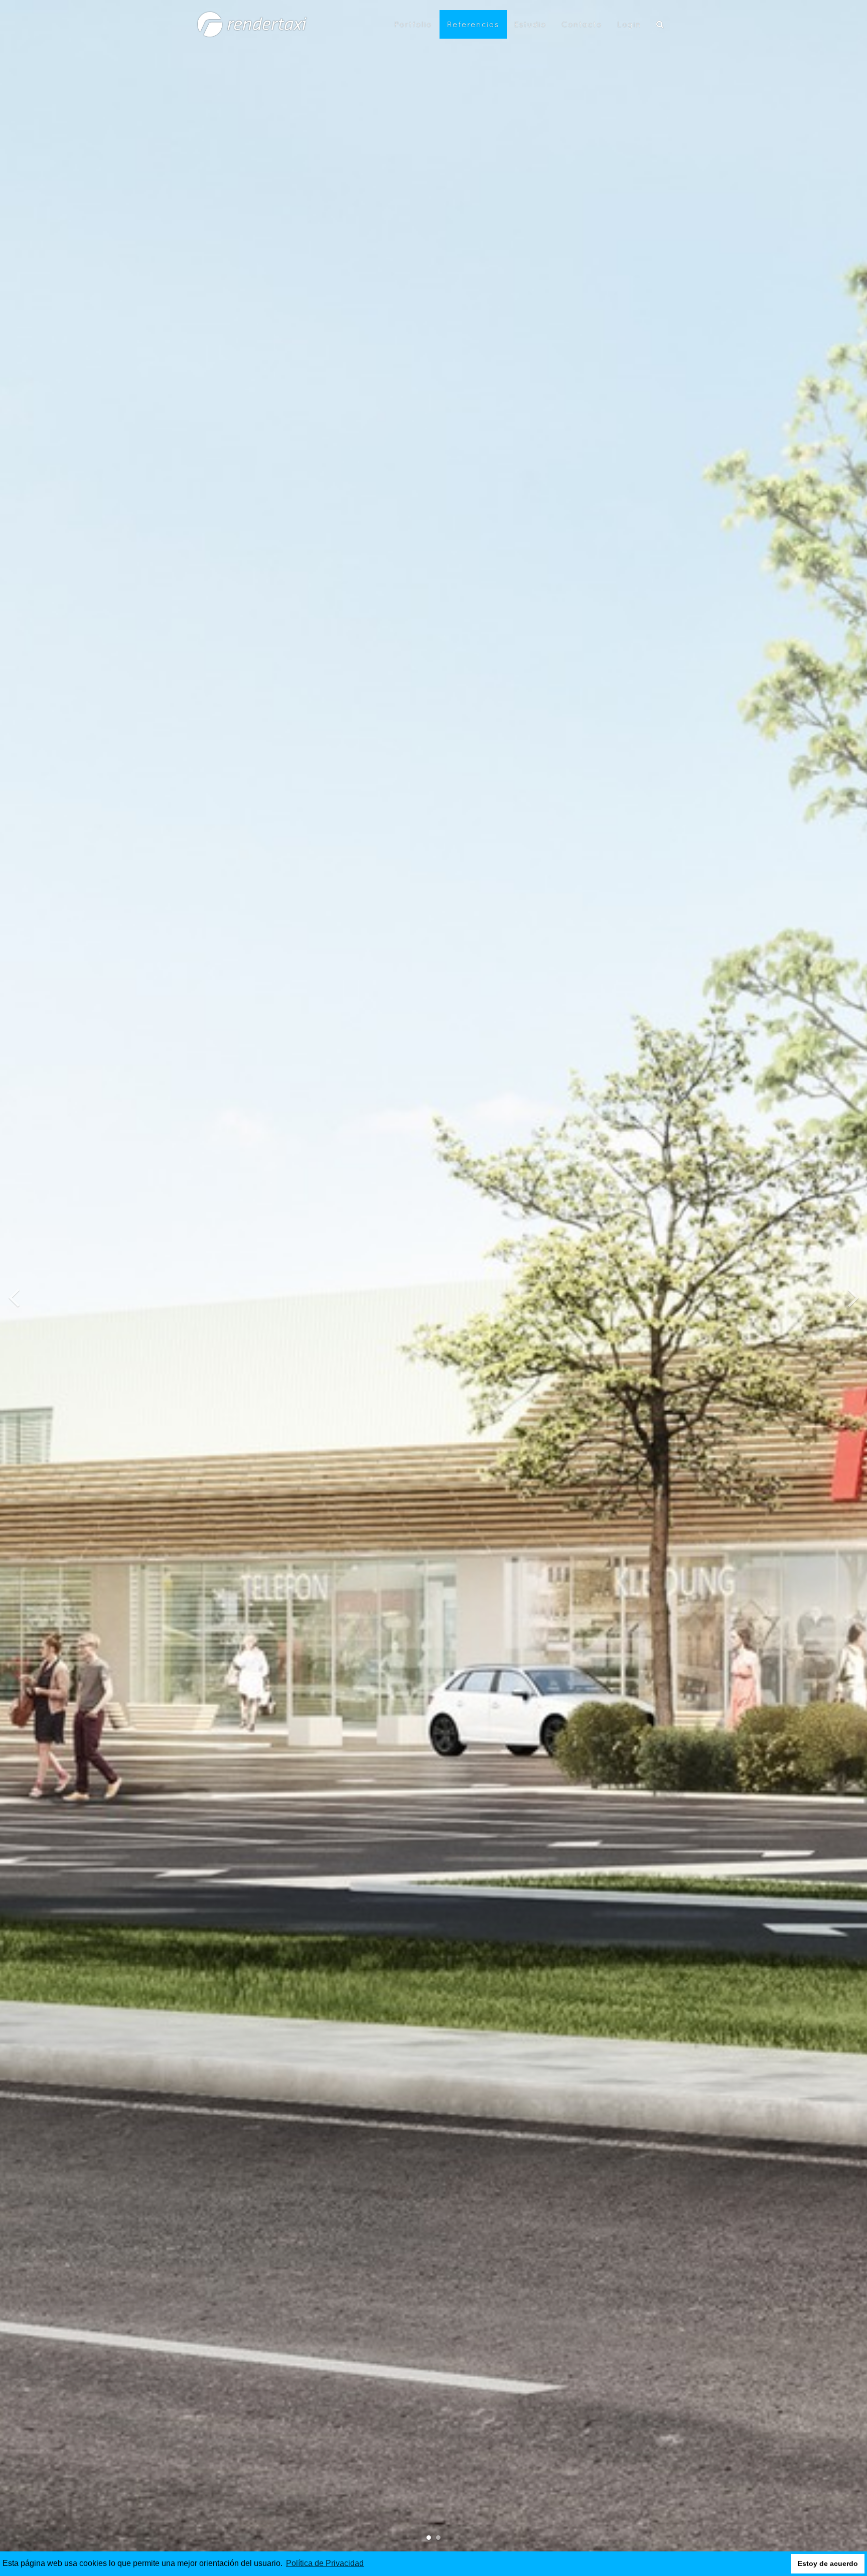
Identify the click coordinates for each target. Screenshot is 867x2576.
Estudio (530, 24)
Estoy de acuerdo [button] (828, 2563)
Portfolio (413, 24)
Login (629, 24)
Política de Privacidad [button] (325, 2563)
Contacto (582, 24)
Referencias (473, 24)
